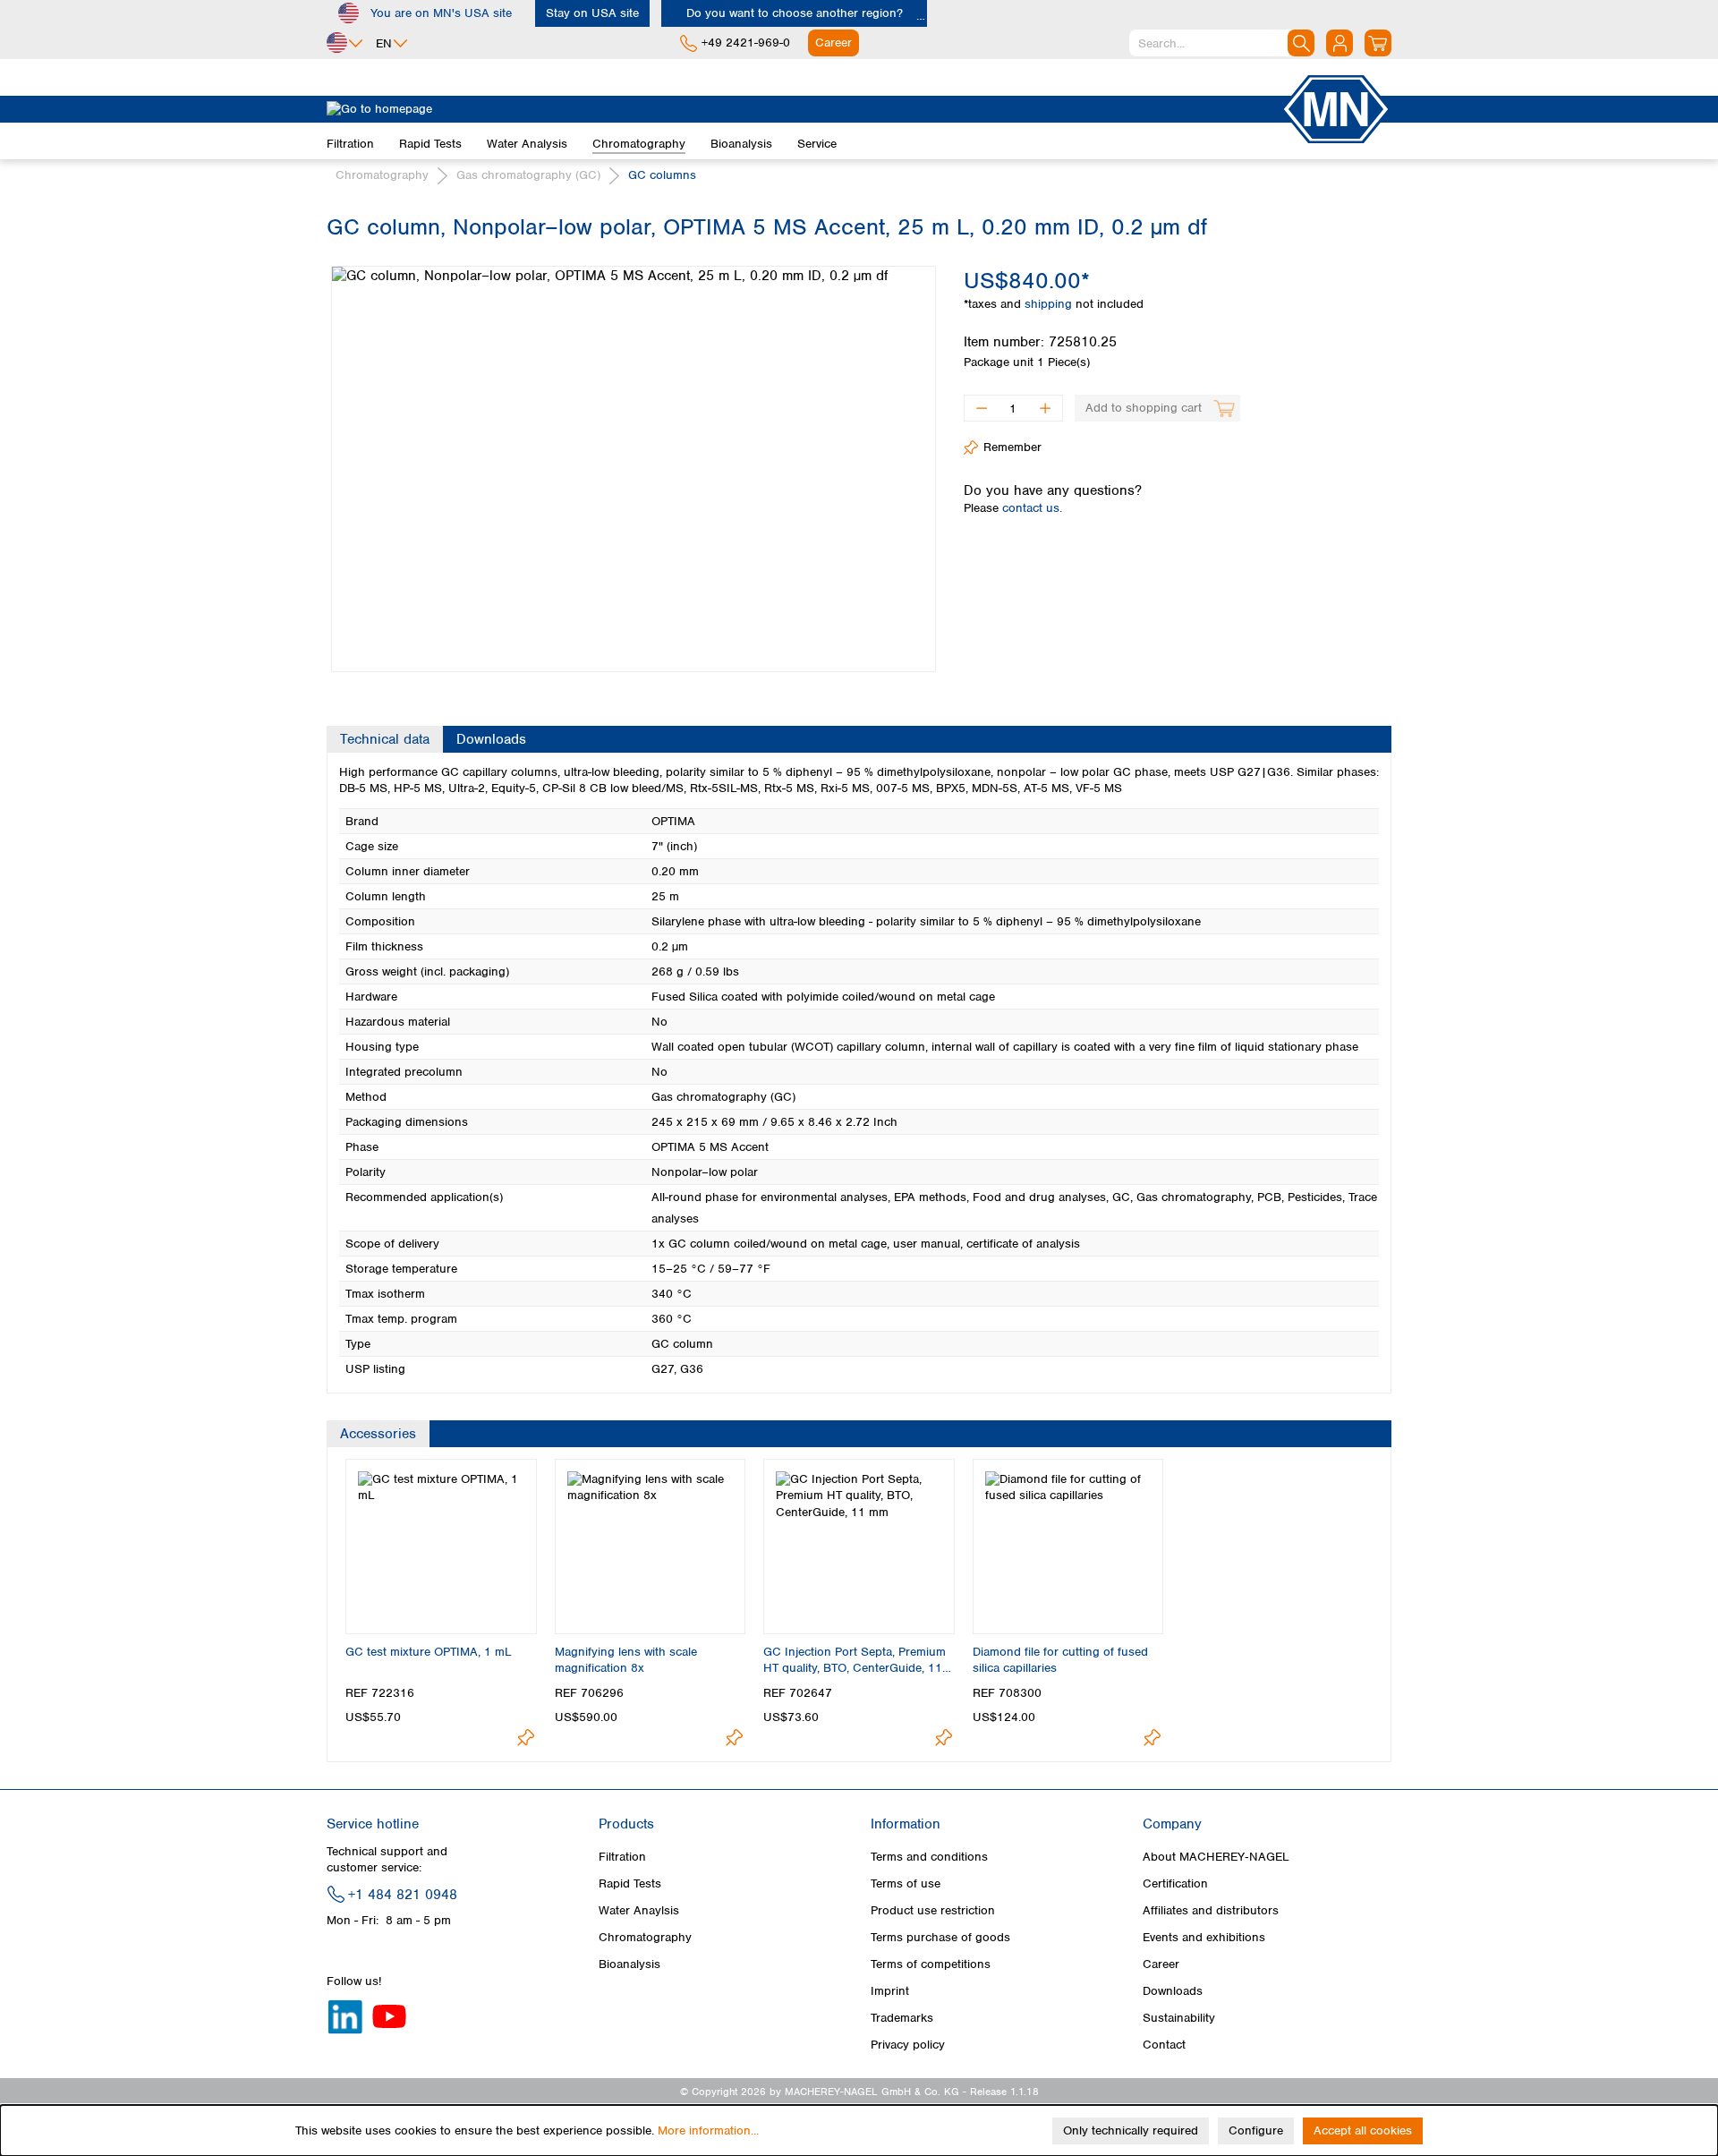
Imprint (890, 1991)
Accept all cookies (1363, 2130)
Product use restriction (933, 1910)
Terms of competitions (931, 1964)
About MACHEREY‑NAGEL (1216, 1857)
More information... (708, 2130)
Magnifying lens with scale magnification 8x (626, 1660)
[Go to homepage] (804, 109)
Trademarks (902, 2018)
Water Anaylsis (639, 1910)
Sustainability (1179, 2018)
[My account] (1340, 43)
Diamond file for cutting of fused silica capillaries (1060, 1660)
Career (1161, 1964)
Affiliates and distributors (1211, 1910)
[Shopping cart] (1378, 43)
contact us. (1032, 508)
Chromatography (645, 1937)
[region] (632, 456)
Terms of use (906, 1883)
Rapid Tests (630, 1883)
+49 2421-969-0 (746, 43)
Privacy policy (908, 2045)
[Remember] (526, 1738)
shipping (1050, 304)
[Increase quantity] (1046, 408)
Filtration (622, 1857)
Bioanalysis (629, 1964)
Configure (1256, 2130)
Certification (1175, 1883)
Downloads (1173, 1991)
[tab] (385, 739)
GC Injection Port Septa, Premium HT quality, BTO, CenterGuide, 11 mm (855, 1660)
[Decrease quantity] (981, 408)
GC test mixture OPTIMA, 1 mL (429, 1652)
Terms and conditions (929, 1857)
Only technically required (1131, 2130)
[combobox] (1222, 43)
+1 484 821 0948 (403, 1895)
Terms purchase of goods (940, 1937)
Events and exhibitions (1204, 1937)
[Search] (1301, 43)
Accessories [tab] (378, 1434)
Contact (1164, 2045)
